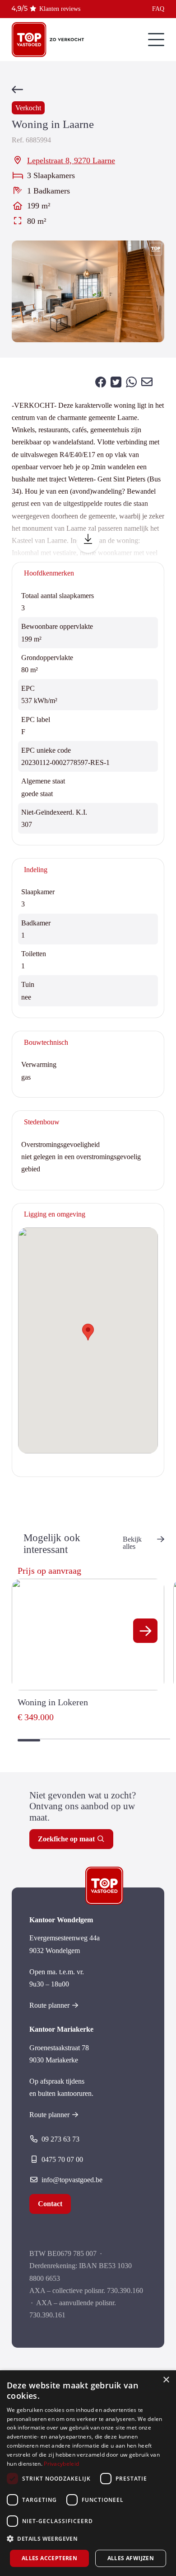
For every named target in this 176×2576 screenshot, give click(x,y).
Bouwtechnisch (46, 1042)
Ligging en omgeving (55, 1214)
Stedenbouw (42, 1122)
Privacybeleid (61, 2464)
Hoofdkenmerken (49, 573)
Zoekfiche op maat (66, 1839)
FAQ (158, 9)
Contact (50, 2204)
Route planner (49, 2005)
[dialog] (88, 2473)
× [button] (166, 2380)
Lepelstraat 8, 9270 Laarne (71, 160)
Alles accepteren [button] (49, 2558)
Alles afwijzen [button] (131, 2558)
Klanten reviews (60, 9)
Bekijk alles (132, 1543)
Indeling (36, 870)
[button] (145, 1631)
